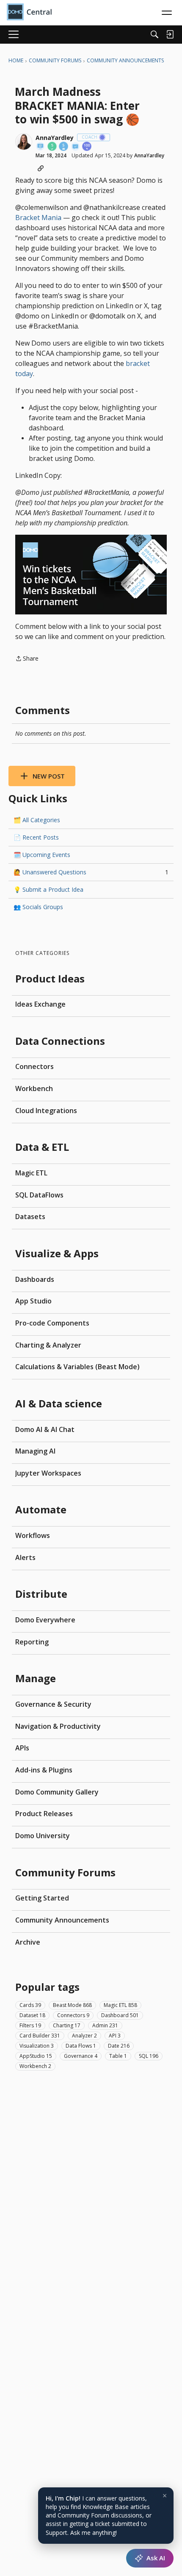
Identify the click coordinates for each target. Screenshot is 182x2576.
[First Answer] (76, 147)
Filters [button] (30, 2025)
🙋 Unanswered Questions (91, 872)
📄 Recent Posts (36, 837)
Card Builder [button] (40, 2036)
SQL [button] (149, 2056)
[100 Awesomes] (87, 147)
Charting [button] (67, 2025)
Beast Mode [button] (72, 2005)
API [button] (115, 2036)
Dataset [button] (32, 2015)
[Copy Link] (41, 168)
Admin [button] (105, 2025)
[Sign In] (170, 34)
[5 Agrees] (52, 147)
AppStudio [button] (36, 2056)
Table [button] (118, 2056)
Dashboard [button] (120, 2015)
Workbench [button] (35, 2066)
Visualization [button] (37, 2046)
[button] (24, 142)
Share (27, 659)
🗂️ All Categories (37, 820)
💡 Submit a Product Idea (48, 889)
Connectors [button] (73, 2015)
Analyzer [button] (84, 2036)
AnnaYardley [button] (55, 138)
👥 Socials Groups (38, 907)
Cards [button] (30, 2005)
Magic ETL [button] (120, 2005)
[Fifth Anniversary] (64, 147)
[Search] (154, 34)
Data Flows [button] (81, 2046)
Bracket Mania (38, 218)
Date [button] (119, 2046)
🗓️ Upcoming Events (42, 855)
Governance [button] (81, 2056)
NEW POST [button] (49, 776)
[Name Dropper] (41, 147)
